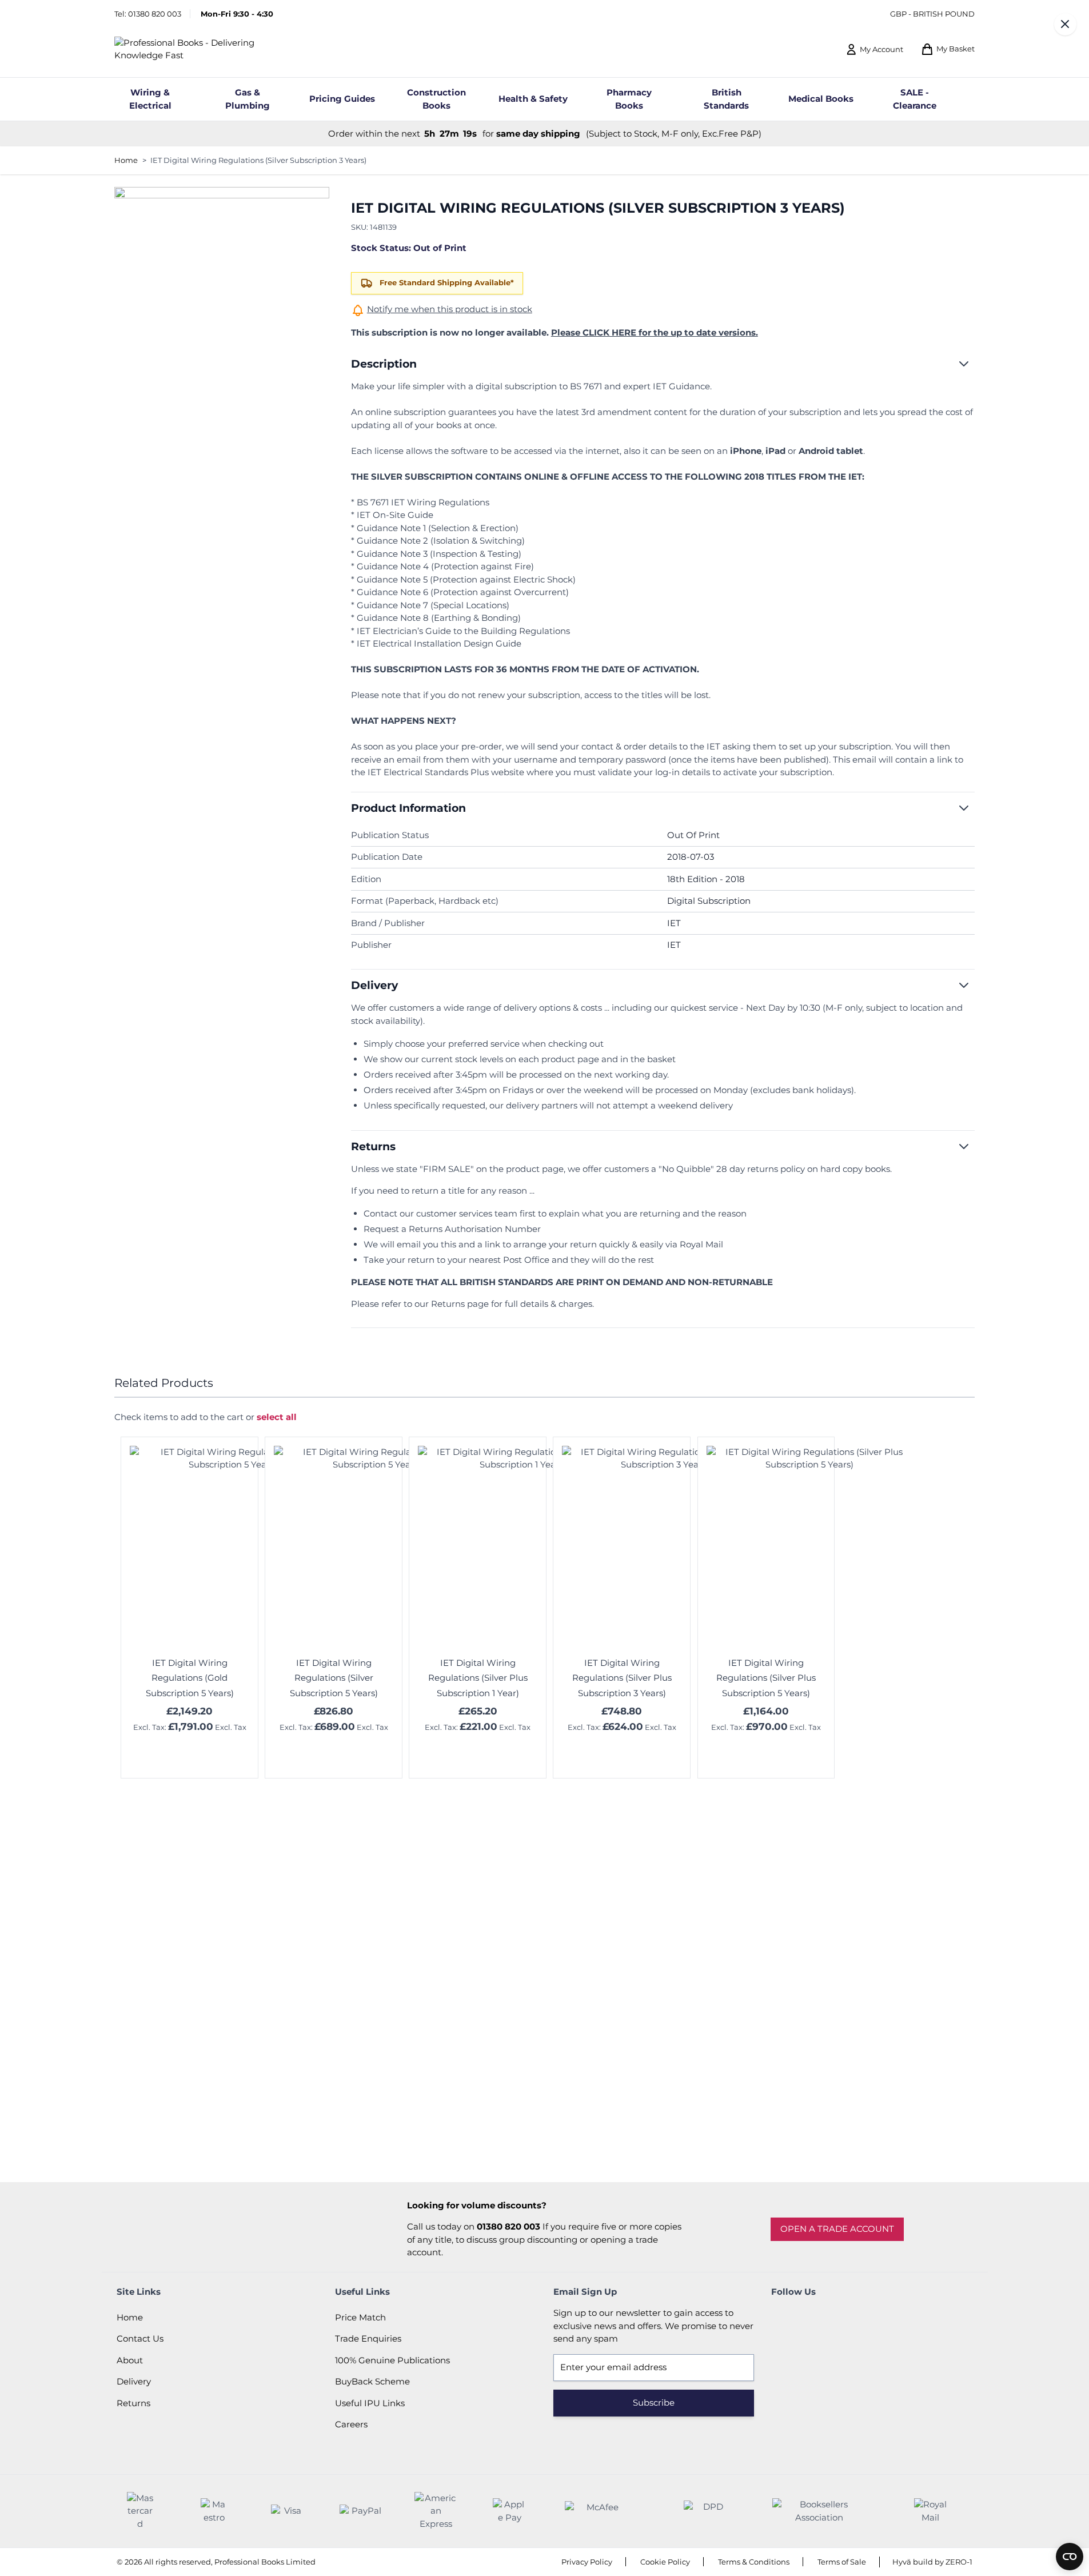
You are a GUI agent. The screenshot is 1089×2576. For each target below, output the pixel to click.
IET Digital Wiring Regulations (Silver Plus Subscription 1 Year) (478, 1678)
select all (277, 1417)
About (130, 2360)
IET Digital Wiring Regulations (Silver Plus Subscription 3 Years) (622, 1678)
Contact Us (140, 2338)
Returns (133, 2403)
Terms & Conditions (754, 2562)
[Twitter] (814, 2318)
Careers (351, 2424)
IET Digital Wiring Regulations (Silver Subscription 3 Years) (258, 160)
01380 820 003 (155, 14)
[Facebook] (783, 2318)
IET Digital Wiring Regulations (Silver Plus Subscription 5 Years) (766, 1678)
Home (126, 160)
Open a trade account (837, 2229)
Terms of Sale (842, 2562)
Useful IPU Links (370, 2403)
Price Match (360, 2317)
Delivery (134, 2381)
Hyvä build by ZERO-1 (932, 2562)
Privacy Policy (587, 2562)
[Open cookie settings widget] (1070, 2557)
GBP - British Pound (932, 14)
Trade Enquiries (368, 2338)
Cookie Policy (665, 2562)
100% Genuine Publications (392, 2360)
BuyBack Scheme (372, 2381)
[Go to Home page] (204, 49)
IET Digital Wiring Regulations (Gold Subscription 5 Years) (190, 1678)
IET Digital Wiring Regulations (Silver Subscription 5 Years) (334, 1678)
